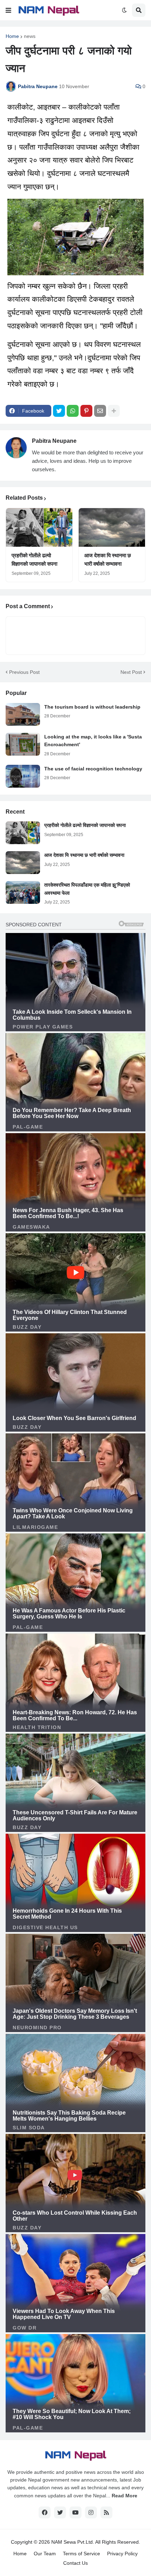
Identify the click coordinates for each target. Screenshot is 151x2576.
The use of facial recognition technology (93, 769)
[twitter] (60, 2512)
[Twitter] (59, 411)
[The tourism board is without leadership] (23, 714)
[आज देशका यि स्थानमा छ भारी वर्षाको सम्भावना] (112, 527)
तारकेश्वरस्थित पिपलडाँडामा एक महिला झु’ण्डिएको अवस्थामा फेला (87, 889)
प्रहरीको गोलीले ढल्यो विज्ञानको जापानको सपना (34, 560)
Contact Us (75, 2563)
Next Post (131, 672)
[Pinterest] (86, 411)
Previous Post (24, 672)
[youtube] (75, 2512)
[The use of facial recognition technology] (23, 776)
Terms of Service (81, 2554)
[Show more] (114, 411)
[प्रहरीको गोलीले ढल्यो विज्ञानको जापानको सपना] (39, 527)
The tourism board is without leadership (92, 707)
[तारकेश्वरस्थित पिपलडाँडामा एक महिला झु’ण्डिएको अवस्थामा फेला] (23, 892)
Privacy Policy (122, 2554)
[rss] (106, 2512)
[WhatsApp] (73, 411)
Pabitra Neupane (54, 441)
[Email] (100, 411)
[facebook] (45, 2512)
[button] (8, 10)
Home (12, 36)
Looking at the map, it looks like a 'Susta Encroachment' (93, 741)
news (30, 36)
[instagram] (91, 2512)
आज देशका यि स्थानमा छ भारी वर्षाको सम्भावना (108, 560)
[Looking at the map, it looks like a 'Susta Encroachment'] (23, 744)
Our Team (45, 2554)
